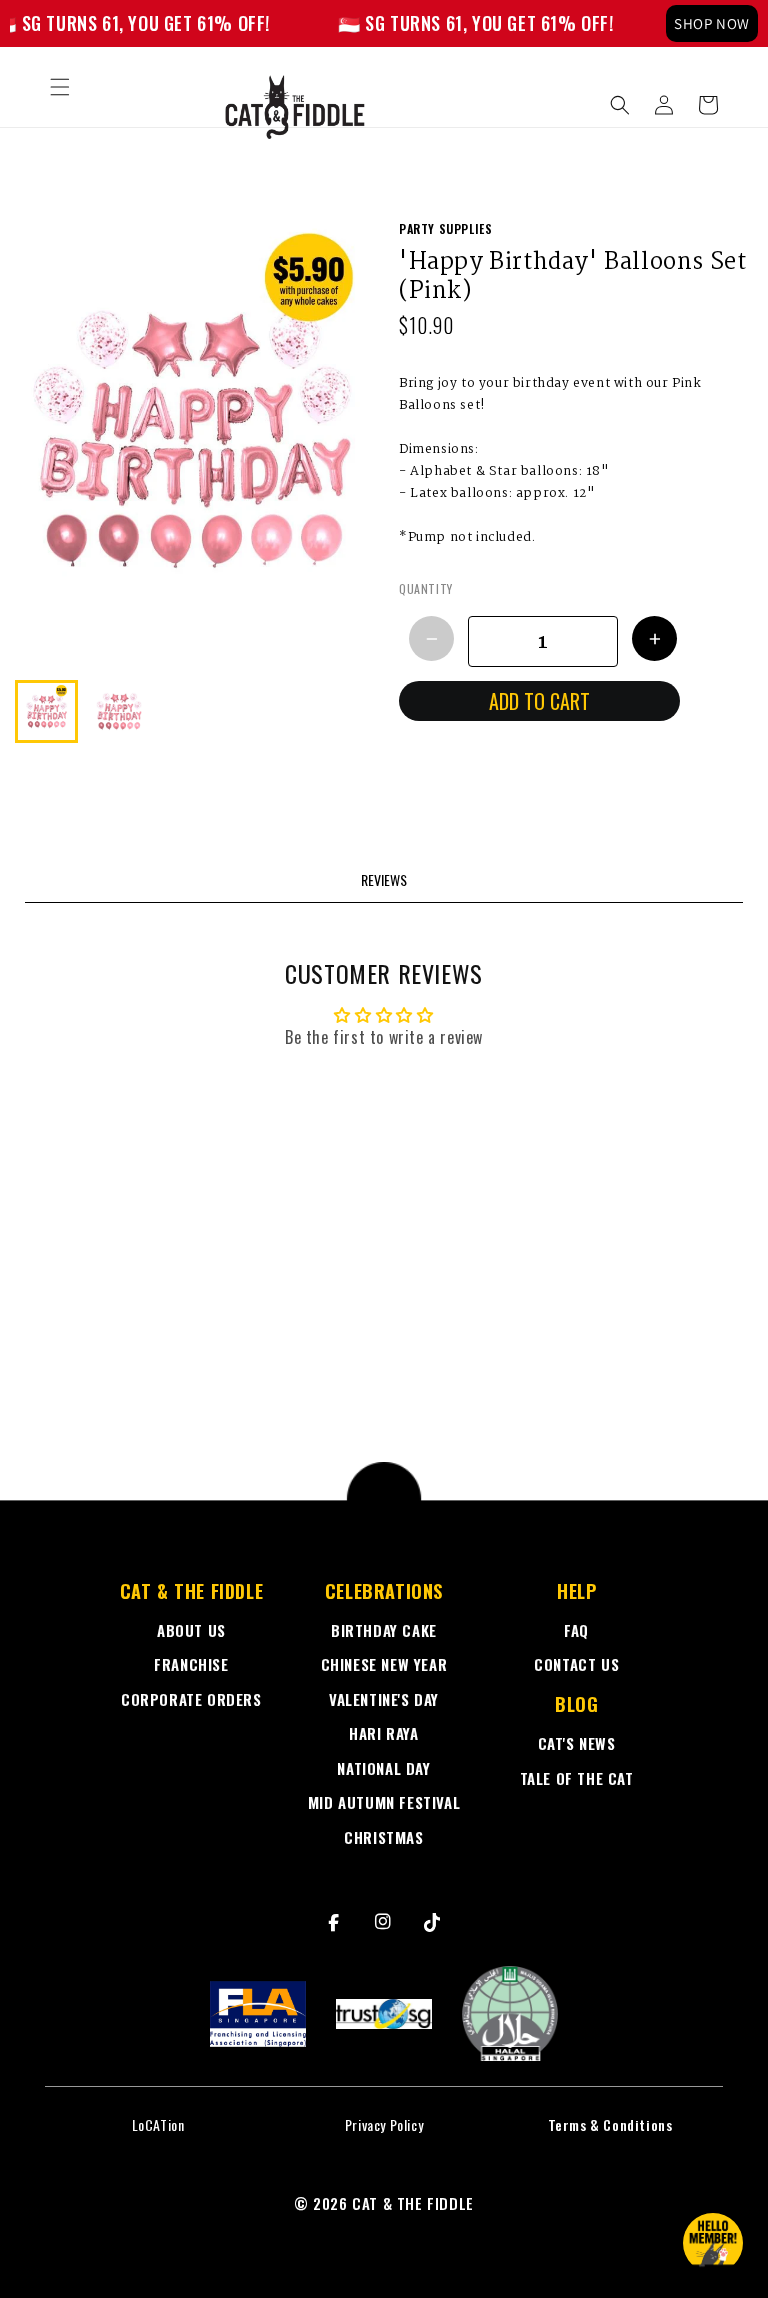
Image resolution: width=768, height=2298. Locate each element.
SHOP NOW (712, 23)
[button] (60, 87)
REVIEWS (384, 879)
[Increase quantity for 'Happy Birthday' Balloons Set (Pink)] (654, 638)
